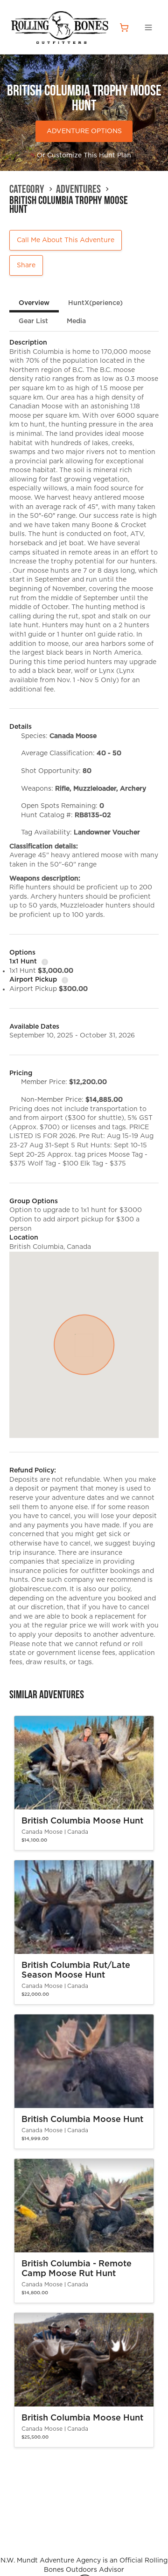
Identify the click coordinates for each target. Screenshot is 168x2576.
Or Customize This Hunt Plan (84, 156)
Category (27, 189)
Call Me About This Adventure (66, 240)
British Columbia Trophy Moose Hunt (69, 205)
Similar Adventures (47, 1695)
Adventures (78, 189)
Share (26, 265)
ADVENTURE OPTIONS (84, 131)
